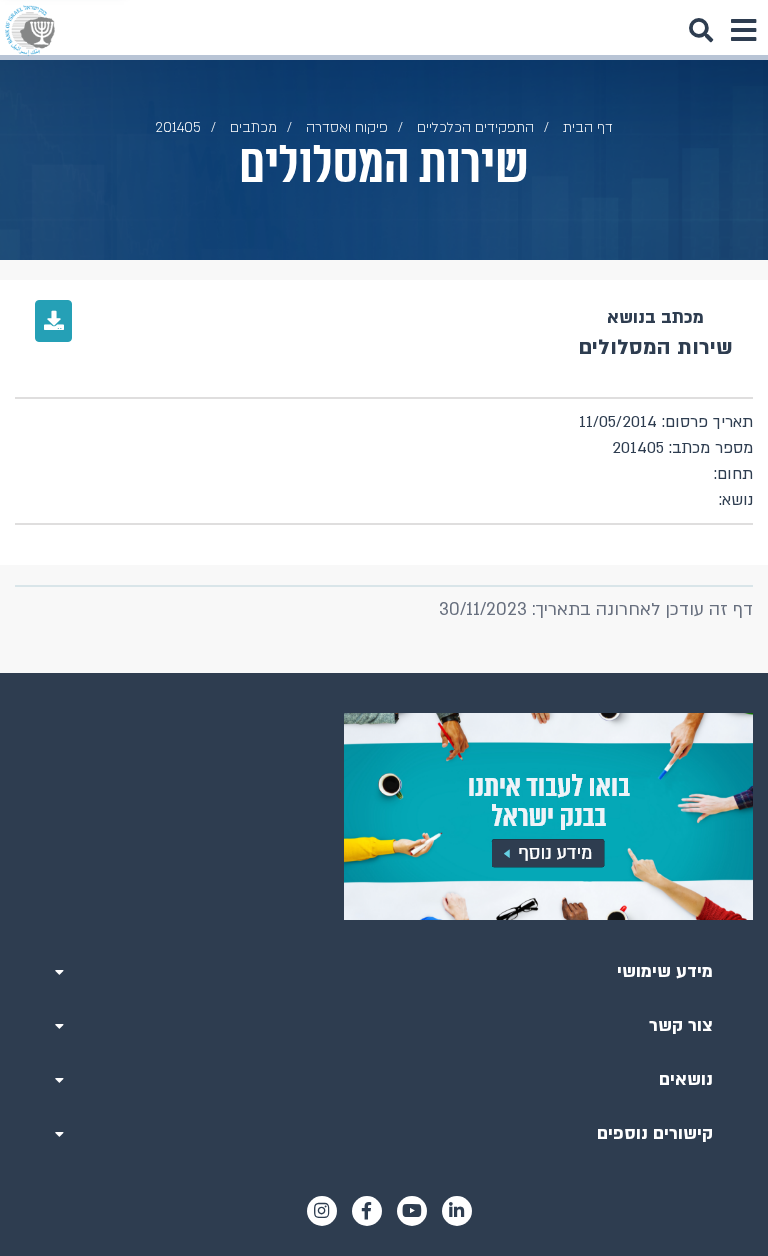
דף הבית (588, 127)
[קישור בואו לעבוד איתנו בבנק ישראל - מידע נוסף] (384, 816)
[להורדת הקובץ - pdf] (53, 321)
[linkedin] (457, 1211)
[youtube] (412, 1211)
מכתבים (253, 127)
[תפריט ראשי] (743, 30)
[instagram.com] (322, 1211)
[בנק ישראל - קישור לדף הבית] (30, 30)
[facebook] (367, 1211)
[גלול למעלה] (384, 673)
